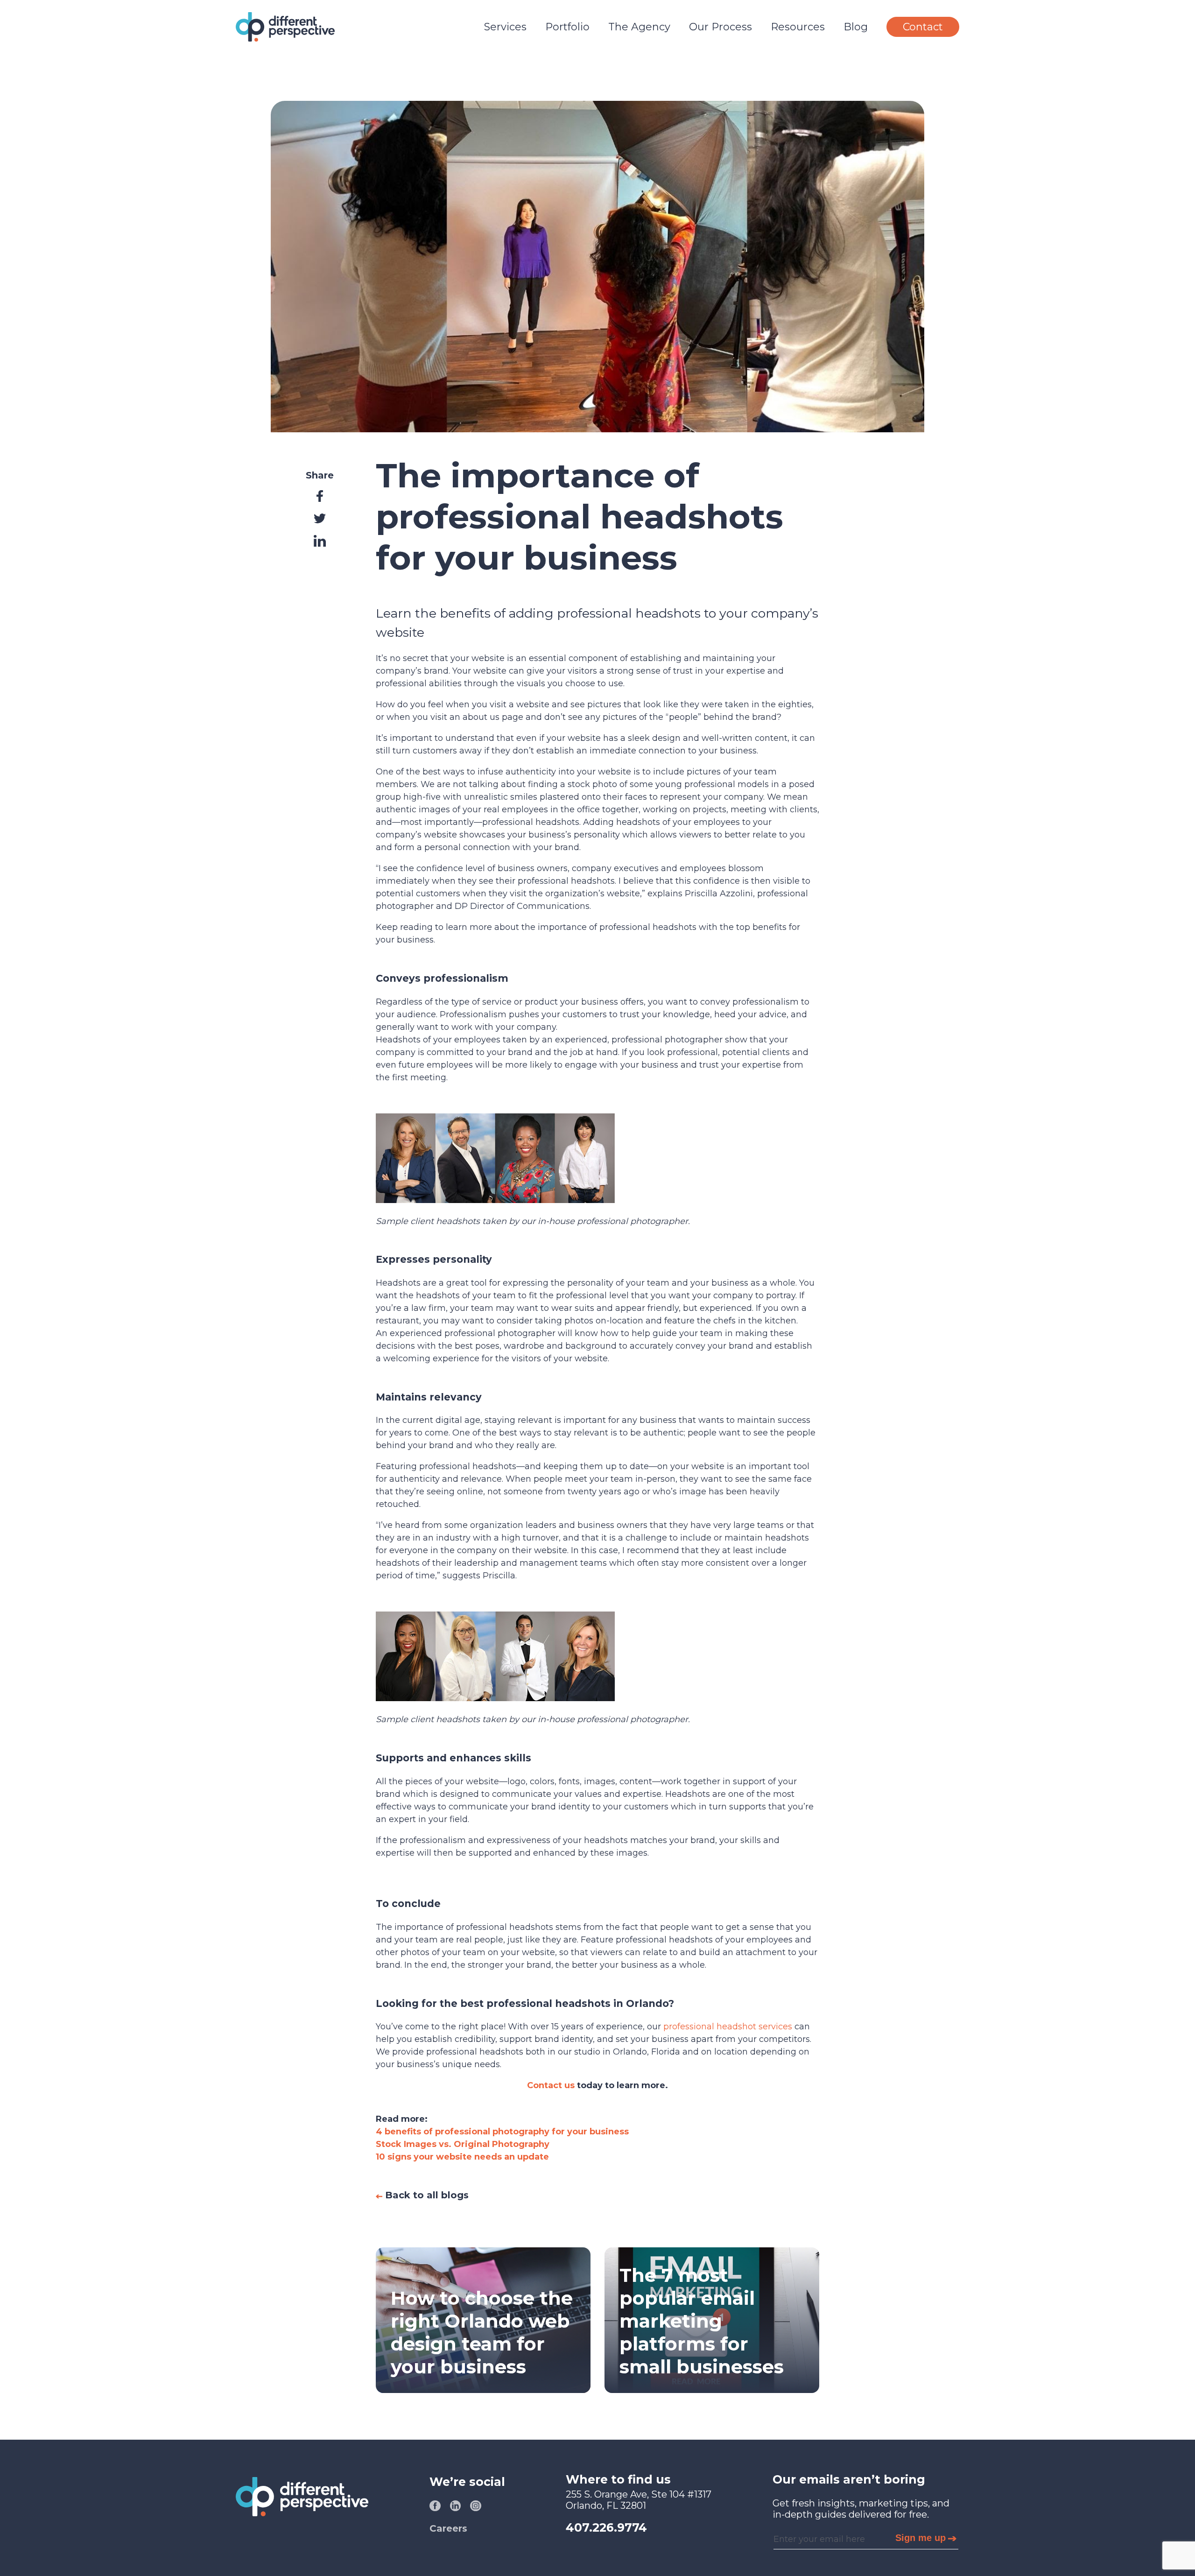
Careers (448, 2528)
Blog (856, 27)
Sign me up (921, 2538)
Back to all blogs (425, 2195)
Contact (923, 27)
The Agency (639, 27)
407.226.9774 (606, 2527)
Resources (798, 27)
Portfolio (567, 27)
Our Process (721, 27)
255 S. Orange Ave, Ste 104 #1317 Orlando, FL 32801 (639, 2500)
